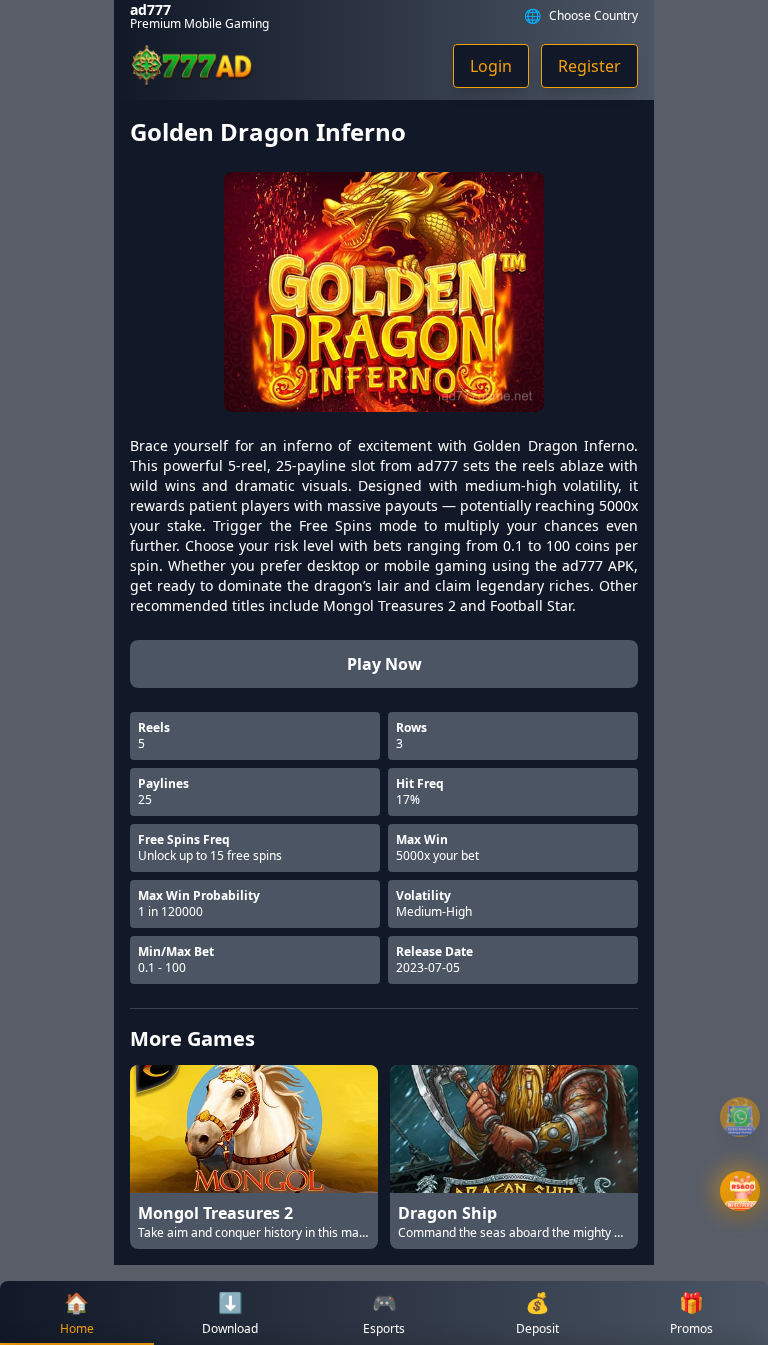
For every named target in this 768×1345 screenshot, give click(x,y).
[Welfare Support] (740, 1117)
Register (589, 66)
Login (491, 66)
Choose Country (593, 16)
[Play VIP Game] (740, 1191)
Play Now (384, 664)
